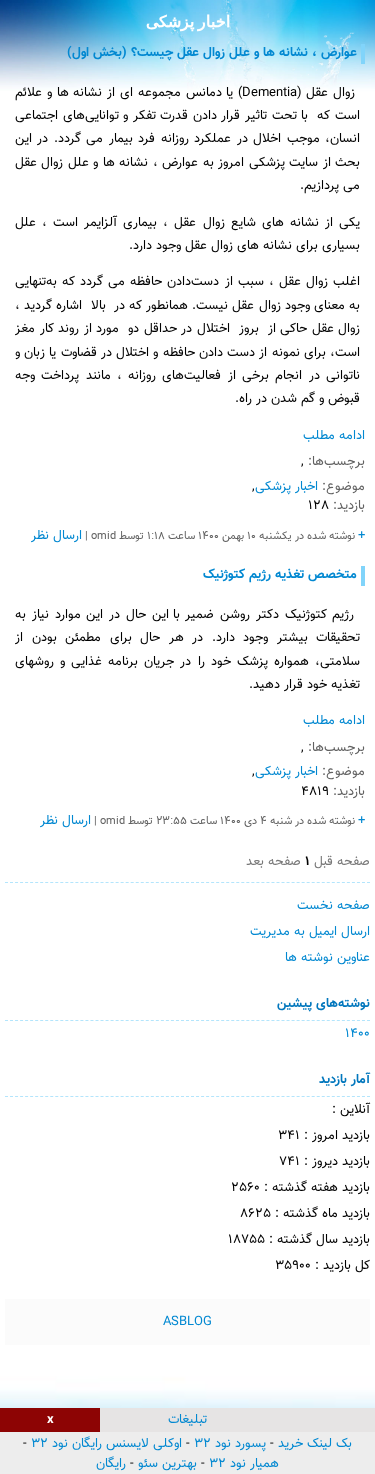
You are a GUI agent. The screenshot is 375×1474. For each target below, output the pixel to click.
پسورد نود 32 (230, 1444)
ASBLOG (187, 1322)
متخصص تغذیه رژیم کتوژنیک (280, 575)
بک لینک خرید (315, 1444)
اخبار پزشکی (188, 21)
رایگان (111, 1464)
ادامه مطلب (334, 436)
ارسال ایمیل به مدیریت (310, 932)
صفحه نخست (333, 906)
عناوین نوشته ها (327, 958)
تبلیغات (187, 1420)
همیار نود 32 (244, 1464)
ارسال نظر (56, 536)
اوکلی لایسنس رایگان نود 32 (106, 1444)
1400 (357, 1034)
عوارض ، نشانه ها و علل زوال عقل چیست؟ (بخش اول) (212, 53)
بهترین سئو (167, 1464)
